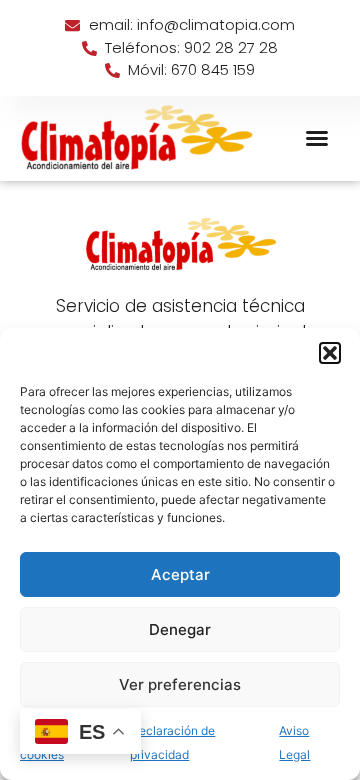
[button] (330, 353)
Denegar (180, 629)
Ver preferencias (180, 684)
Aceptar (180, 574)
